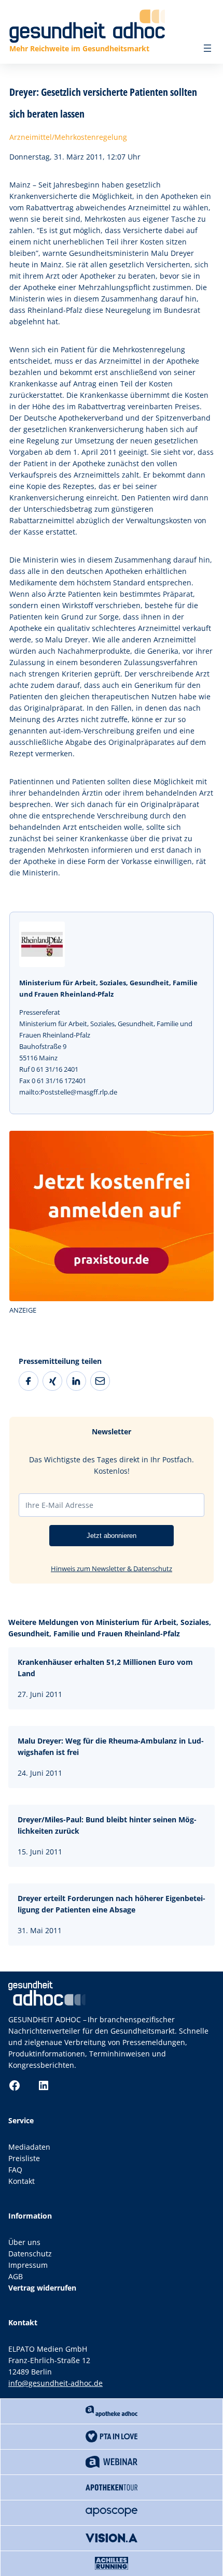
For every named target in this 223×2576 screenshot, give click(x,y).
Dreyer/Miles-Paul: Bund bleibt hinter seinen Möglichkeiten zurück (107, 1825)
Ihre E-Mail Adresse (59, 1505)
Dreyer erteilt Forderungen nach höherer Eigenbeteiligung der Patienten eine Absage (112, 1904)
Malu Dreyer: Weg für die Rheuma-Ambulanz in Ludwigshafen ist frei (111, 1746)
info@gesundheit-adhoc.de (55, 2383)
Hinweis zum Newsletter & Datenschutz (112, 1568)
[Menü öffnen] (207, 48)
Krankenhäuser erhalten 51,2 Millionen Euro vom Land (105, 1668)
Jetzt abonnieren (112, 1536)
